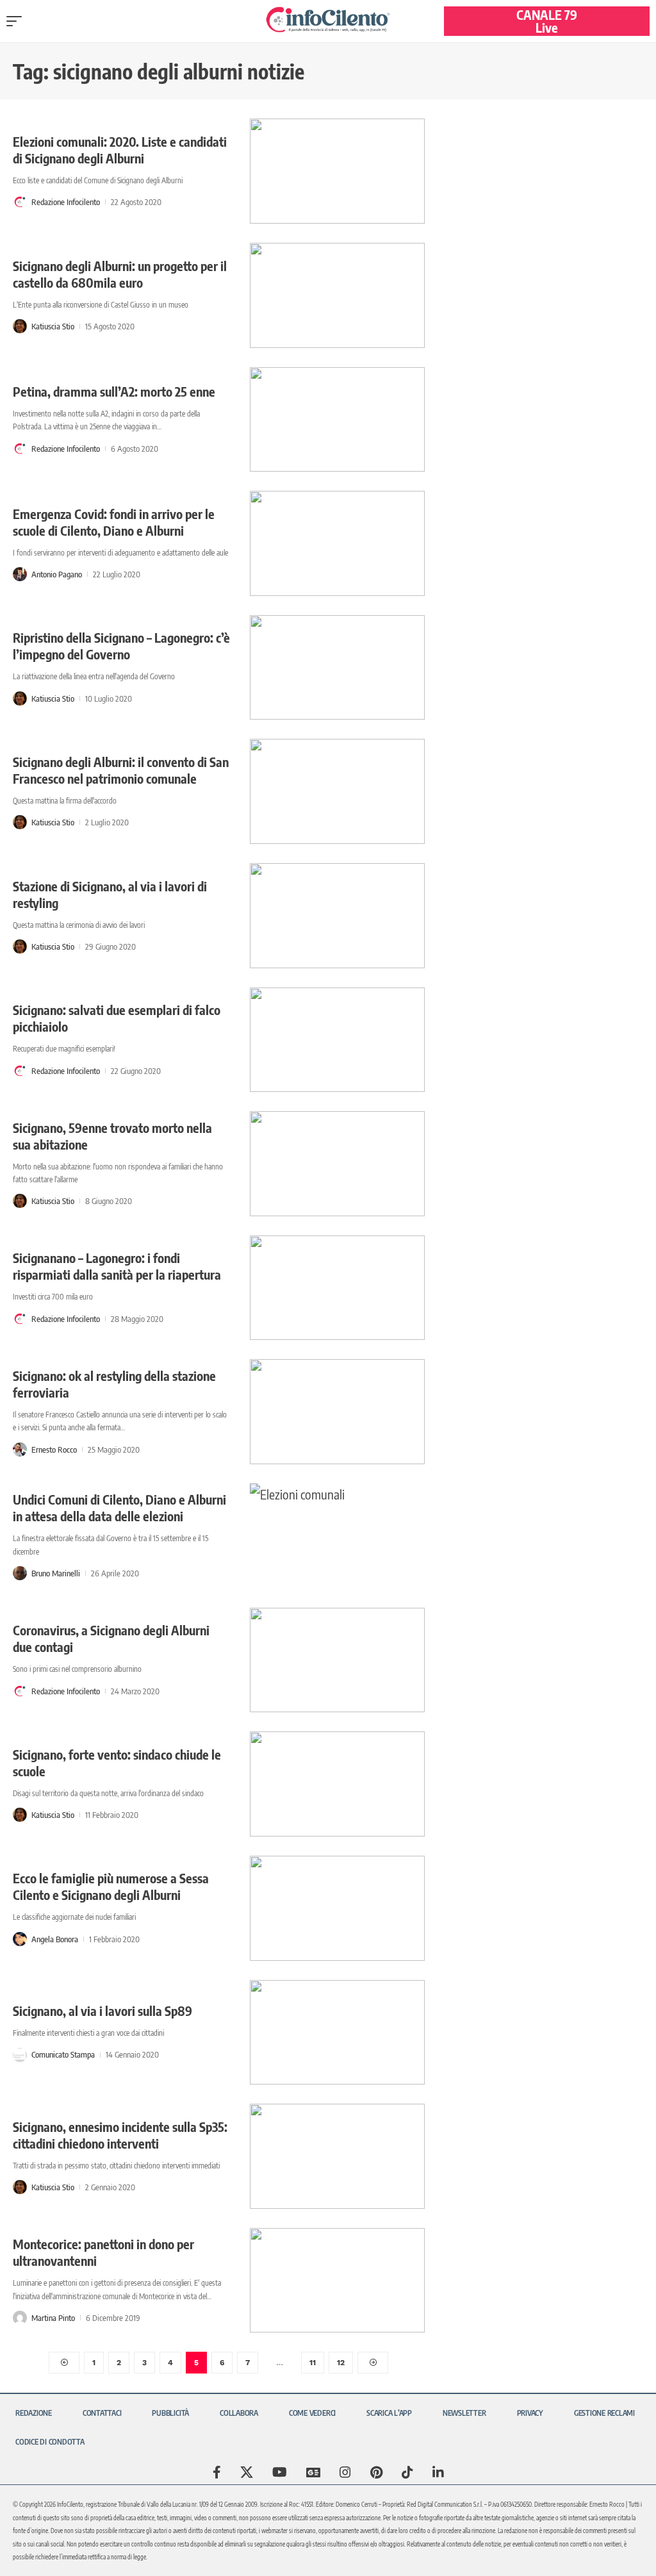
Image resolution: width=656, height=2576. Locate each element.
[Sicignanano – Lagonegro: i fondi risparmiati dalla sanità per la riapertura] (337, 1288)
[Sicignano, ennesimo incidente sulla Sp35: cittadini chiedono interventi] (337, 2156)
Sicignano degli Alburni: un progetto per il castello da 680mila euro (120, 274)
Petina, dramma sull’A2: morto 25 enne (114, 391)
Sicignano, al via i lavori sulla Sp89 (102, 2010)
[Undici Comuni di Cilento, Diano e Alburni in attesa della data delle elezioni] (337, 1536)
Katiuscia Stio (53, 326)
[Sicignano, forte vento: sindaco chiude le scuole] (337, 1784)
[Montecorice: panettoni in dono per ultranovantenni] (337, 2281)
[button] (17, 21)
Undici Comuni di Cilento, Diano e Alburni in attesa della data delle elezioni (119, 1507)
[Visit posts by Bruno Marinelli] (20, 1573)
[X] (247, 2472)
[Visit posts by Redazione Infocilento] (20, 202)
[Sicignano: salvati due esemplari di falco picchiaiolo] (337, 1040)
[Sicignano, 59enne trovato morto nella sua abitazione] (337, 1164)
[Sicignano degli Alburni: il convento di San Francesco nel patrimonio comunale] (337, 791)
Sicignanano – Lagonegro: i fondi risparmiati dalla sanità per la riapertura (117, 1266)
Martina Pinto (53, 2318)
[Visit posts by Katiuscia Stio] (20, 326)
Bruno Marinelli (56, 1573)
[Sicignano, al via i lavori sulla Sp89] (337, 2033)
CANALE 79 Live (547, 21)
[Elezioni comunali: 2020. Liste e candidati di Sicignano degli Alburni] (337, 171)
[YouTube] (280, 2472)
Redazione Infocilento (66, 202)
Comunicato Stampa (63, 2054)
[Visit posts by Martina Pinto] (20, 2318)
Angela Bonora (55, 1939)
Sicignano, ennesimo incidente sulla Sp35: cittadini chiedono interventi (120, 2135)
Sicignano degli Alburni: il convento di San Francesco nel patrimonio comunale (121, 770)
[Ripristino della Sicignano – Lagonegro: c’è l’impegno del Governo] (337, 668)
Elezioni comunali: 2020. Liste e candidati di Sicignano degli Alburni (120, 150)
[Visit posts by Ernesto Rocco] (20, 1449)
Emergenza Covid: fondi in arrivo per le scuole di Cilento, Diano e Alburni (114, 522)
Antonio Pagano (57, 574)
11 (313, 2363)
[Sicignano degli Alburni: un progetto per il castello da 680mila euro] (337, 295)
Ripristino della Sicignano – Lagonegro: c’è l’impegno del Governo (121, 646)
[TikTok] (407, 2472)
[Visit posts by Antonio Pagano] (20, 574)
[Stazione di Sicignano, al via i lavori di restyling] (337, 916)
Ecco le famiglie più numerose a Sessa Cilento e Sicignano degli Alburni (111, 1886)
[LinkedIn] (438, 2472)
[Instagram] (345, 2472)
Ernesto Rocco (54, 1449)
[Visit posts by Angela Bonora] (20, 1939)
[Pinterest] (376, 2472)
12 (341, 2363)
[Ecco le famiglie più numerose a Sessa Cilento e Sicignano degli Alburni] (337, 1908)
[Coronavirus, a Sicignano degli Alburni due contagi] (337, 1660)
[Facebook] (217, 2472)
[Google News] (313, 2472)
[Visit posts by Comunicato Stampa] (20, 2055)
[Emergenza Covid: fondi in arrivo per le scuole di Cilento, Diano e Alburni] (337, 543)
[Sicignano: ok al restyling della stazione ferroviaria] (337, 1412)
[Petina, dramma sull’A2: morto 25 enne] (337, 420)
